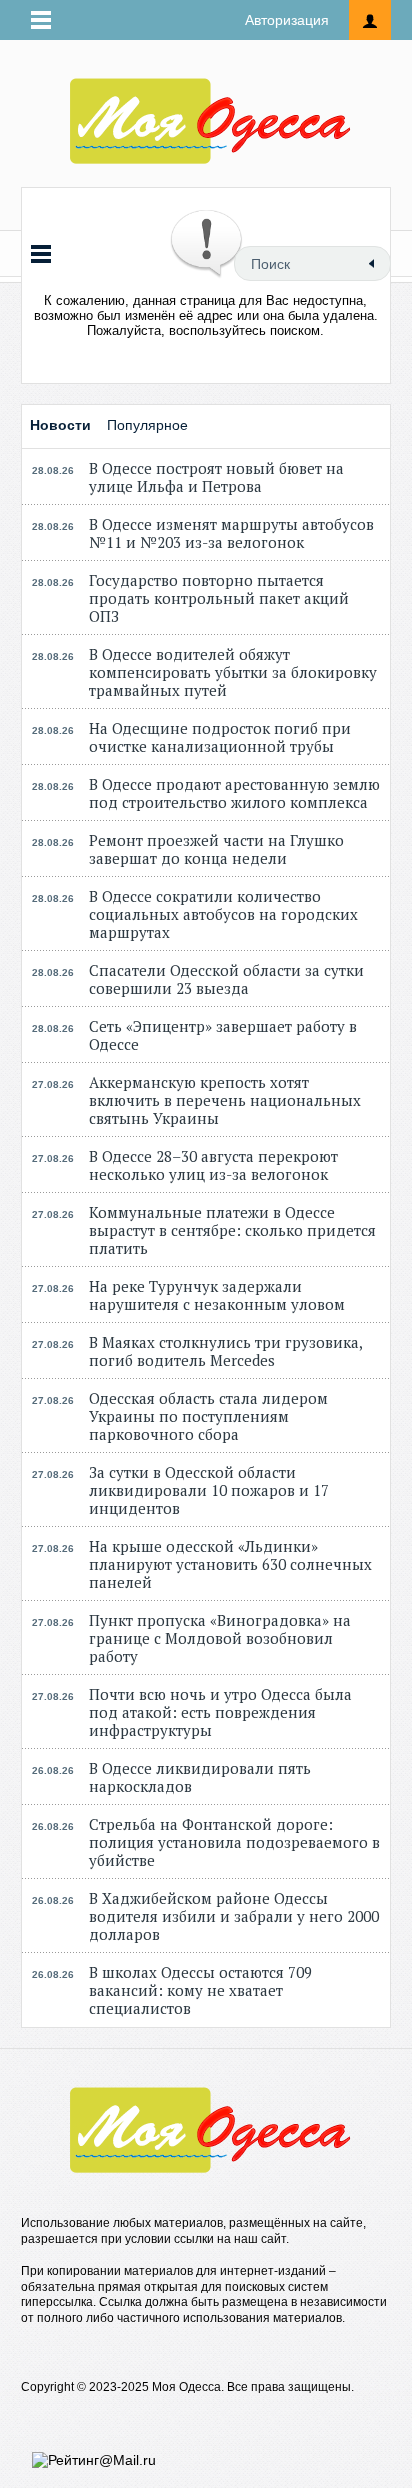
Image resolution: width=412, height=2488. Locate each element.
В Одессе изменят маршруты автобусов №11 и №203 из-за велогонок (231, 533)
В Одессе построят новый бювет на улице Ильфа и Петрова (216, 477)
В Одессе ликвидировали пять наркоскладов (200, 1777)
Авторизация (287, 20)
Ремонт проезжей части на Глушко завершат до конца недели (216, 849)
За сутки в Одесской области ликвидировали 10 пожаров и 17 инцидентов (209, 1490)
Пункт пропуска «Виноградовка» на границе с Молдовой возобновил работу (220, 1638)
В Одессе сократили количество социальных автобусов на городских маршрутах (223, 914)
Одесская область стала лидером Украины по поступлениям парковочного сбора (208, 1416)
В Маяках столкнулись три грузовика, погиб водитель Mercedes (225, 1351)
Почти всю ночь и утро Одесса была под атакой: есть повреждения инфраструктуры (220, 1712)
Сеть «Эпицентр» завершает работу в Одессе (223, 1035)
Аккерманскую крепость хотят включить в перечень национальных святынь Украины (225, 1100)
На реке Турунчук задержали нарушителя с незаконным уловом (217, 1295)
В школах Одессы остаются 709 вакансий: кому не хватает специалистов (200, 1990)
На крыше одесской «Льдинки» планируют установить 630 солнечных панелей (230, 1564)
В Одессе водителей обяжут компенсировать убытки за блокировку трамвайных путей (233, 672)
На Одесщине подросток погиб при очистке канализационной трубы (220, 737)
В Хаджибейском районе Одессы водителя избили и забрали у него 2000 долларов (234, 1916)
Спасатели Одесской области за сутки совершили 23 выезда (226, 979)
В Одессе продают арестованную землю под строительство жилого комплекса (234, 793)
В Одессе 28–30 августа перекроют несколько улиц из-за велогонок (213, 1165)
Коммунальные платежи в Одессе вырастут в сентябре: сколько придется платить (232, 1230)
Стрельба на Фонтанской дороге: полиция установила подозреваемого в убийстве (234, 1842)
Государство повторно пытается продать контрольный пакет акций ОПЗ (219, 598)
